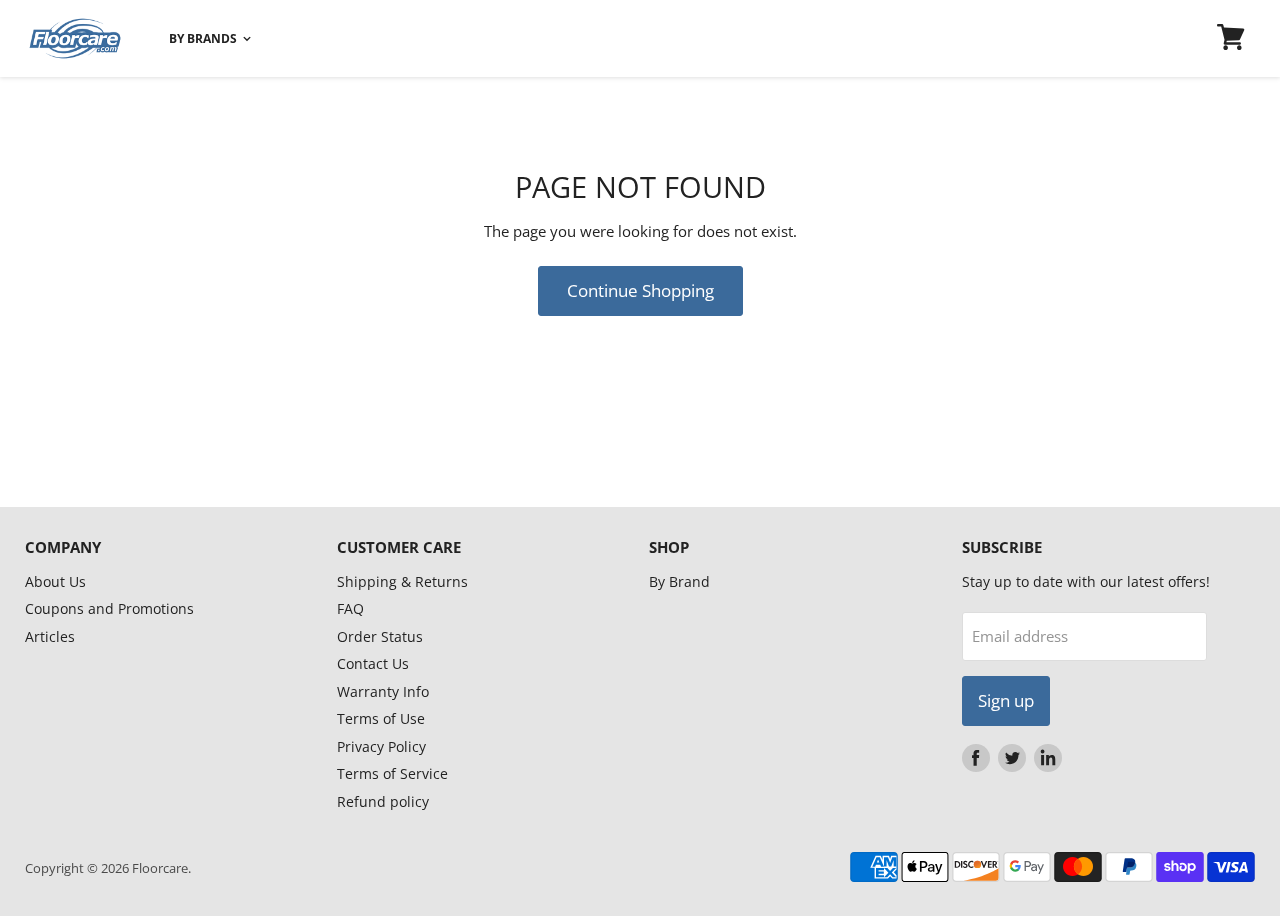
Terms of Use (381, 718)
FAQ (350, 608)
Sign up (1006, 700)
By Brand (679, 581)
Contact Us (373, 663)
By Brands (204, 38)
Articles (50, 636)
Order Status (380, 636)
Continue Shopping (640, 290)
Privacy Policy (381, 746)
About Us (55, 581)
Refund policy (383, 801)
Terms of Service (392, 773)
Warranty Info (383, 691)
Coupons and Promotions (109, 608)
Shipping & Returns (402, 581)
